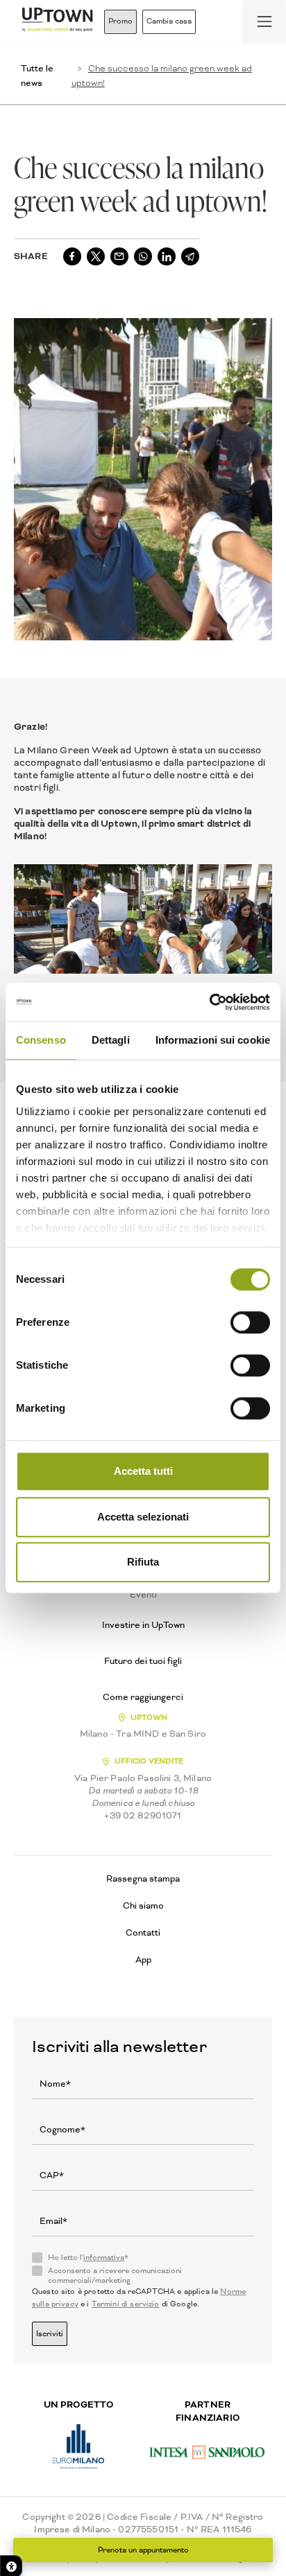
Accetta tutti (143, 1471)
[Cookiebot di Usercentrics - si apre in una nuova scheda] (209, 1002)
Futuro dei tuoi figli (143, 1661)
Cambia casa (169, 21)
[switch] (250, 1322)
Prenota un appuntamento (143, 2550)
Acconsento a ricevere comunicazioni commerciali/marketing (115, 2276)
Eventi (143, 1595)
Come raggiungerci (143, 1697)
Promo (120, 21)
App (143, 1960)
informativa (104, 2258)
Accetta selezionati (143, 1517)
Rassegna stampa (143, 1878)
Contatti (143, 1933)
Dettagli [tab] (111, 1040)
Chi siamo (143, 1905)
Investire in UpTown (143, 1625)
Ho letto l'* (88, 2258)
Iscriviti (50, 2334)
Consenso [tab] (41, 1040)
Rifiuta (143, 1562)
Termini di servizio (126, 2304)
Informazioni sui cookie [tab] (213, 1040)
